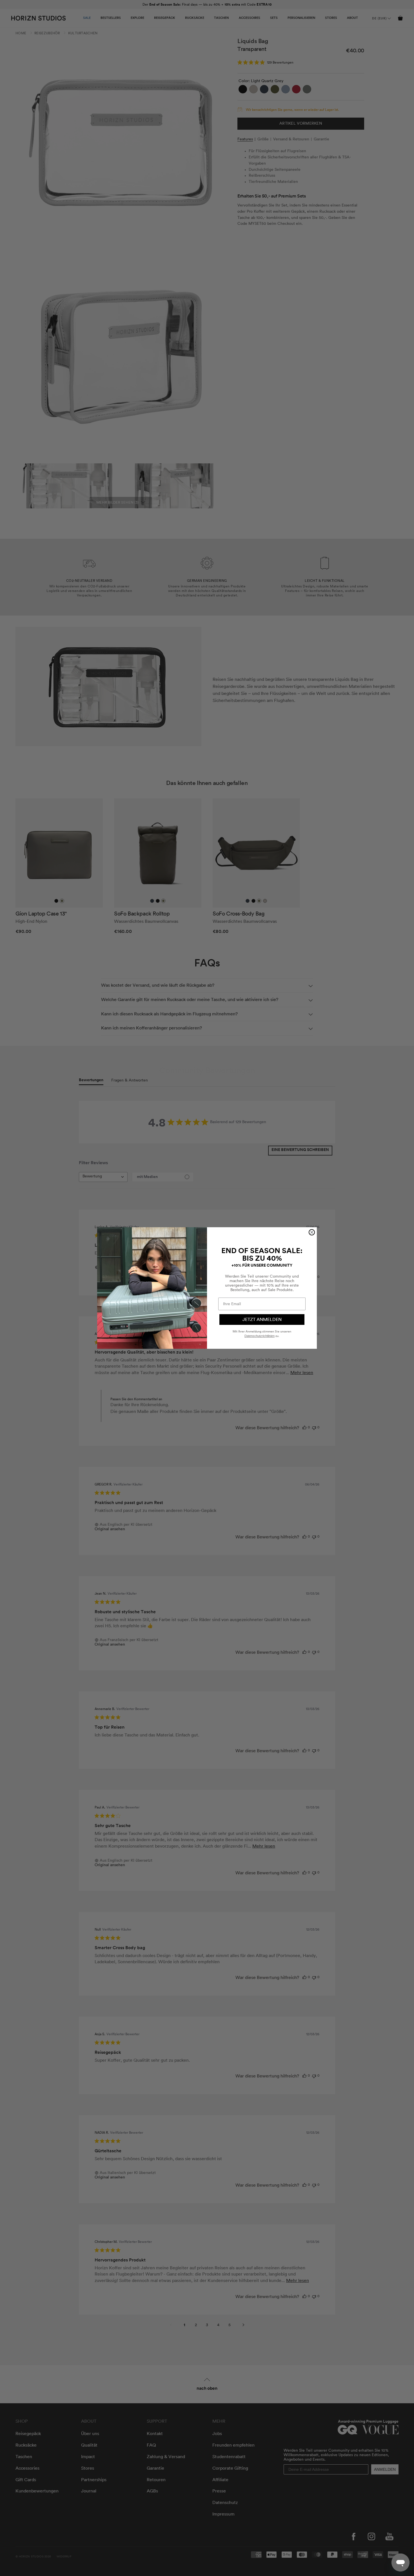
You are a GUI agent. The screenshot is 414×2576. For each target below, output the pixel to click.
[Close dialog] (312, 1232)
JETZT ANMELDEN (262, 1320)
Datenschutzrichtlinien (260, 1336)
